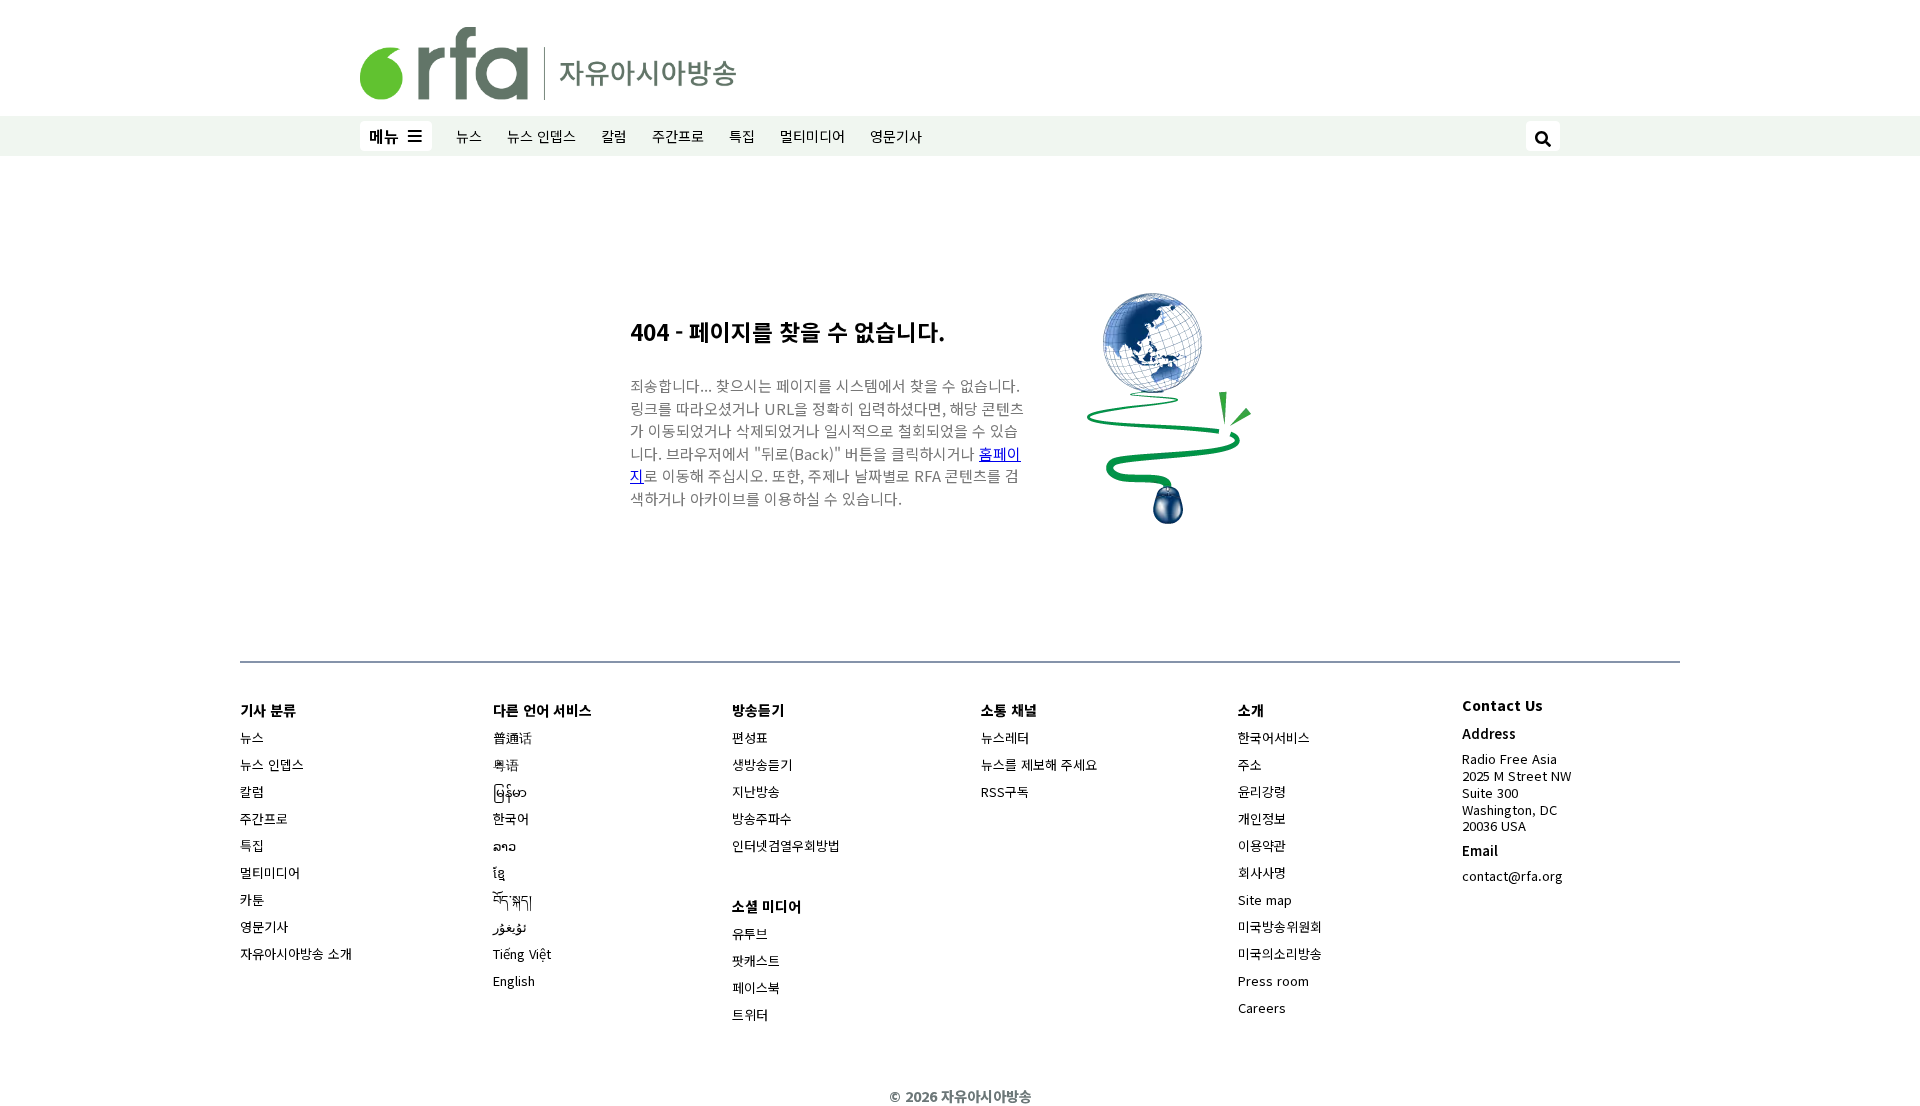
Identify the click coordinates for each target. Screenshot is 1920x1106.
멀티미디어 (812, 136)
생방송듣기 (762, 764)
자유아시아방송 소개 (296, 953)
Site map (1265, 899)
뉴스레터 (1005, 737)
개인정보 (1262, 818)
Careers (1262, 1007)
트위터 (750, 1014)
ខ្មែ (499, 872)
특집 (742, 136)
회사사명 (1262, 872)
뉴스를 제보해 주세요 (1039, 764)
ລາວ (504, 845)
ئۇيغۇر (510, 926)
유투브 (750, 933)
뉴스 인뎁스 (541, 136)
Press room (1273, 980)
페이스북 (756, 987)
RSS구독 (1005, 791)
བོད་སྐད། (512, 899)
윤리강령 (1262, 791)
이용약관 (1262, 845)
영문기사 (896, 136)
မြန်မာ (510, 791)
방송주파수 (762, 818)
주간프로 (678, 136)
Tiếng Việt (522, 953)
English (514, 980)
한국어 (511, 818)
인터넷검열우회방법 (786, 845)
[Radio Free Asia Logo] (548, 60)
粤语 (506, 764)
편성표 (750, 737)
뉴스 (469, 136)
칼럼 (614, 136)
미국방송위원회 (1280, 926)
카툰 (252, 899)
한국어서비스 (1274, 737)
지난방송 (756, 791)
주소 (1250, 764)
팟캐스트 (756, 960)
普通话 (512, 737)
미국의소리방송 (1280, 953)
